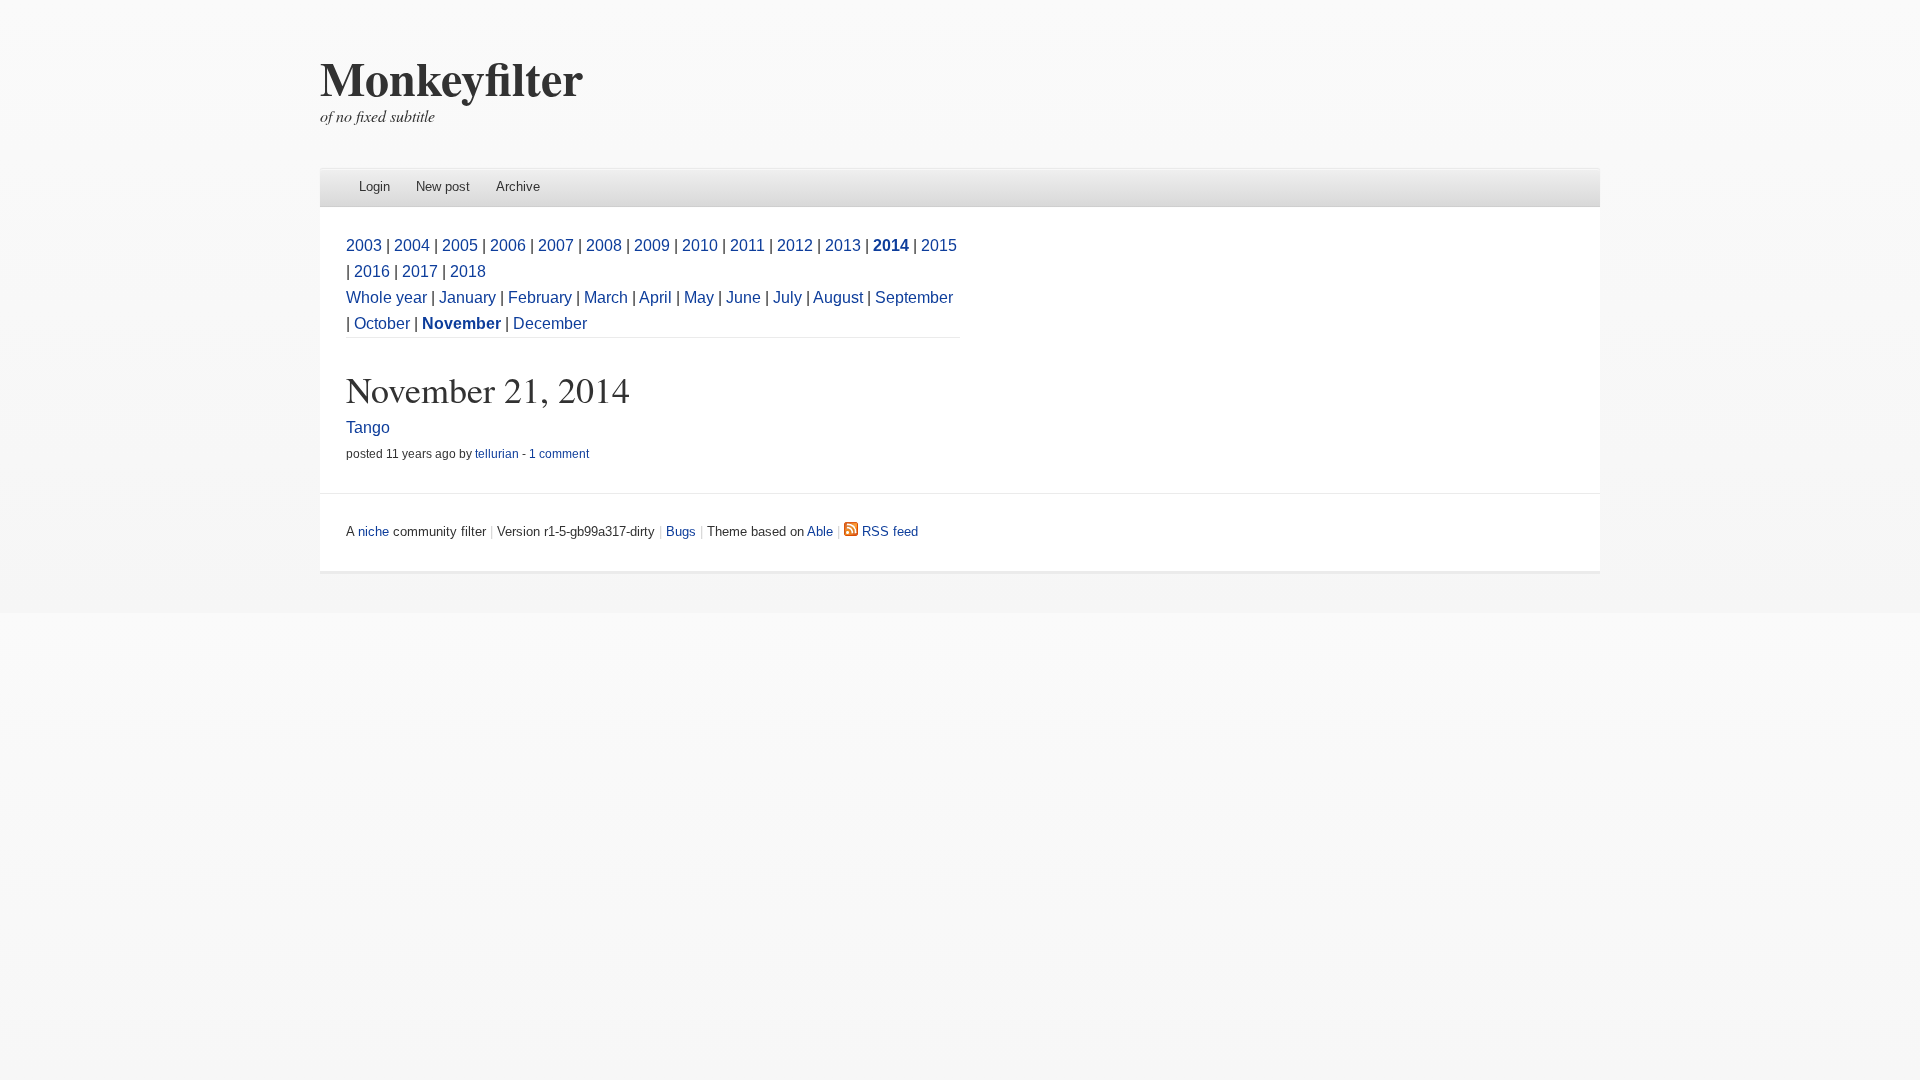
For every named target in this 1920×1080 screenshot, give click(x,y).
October (382, 323)
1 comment (559, 454)
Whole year (386, 297)
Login (374, 186)
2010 (700, 245)
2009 (652, 245)
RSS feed (888, 531)
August (838, 297)
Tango (368, 427)
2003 (364, 245)
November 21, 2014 (488, 389)
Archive (518, 186)
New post (443, 186)
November (461, 323)
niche (373, 531)
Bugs (681, 531)
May (699, 297)
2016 (372, 271)
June (743, 297)
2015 (939, 245)
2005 (460, 245)
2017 (420, 271)
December (550, 323)
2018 (468, 271)
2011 (747, 245)
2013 (843, 245)
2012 (795, 245)
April (655, 297)
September (914, 297)
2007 (556, 245)
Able (820, 531)
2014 (891, 245)
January (467, 297)
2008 (604, 245)
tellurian (497, 454)
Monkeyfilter (451, 77)
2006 (508, 245)
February (540, 297)
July (787, 297)
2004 (412, 245)
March (606, 297)
